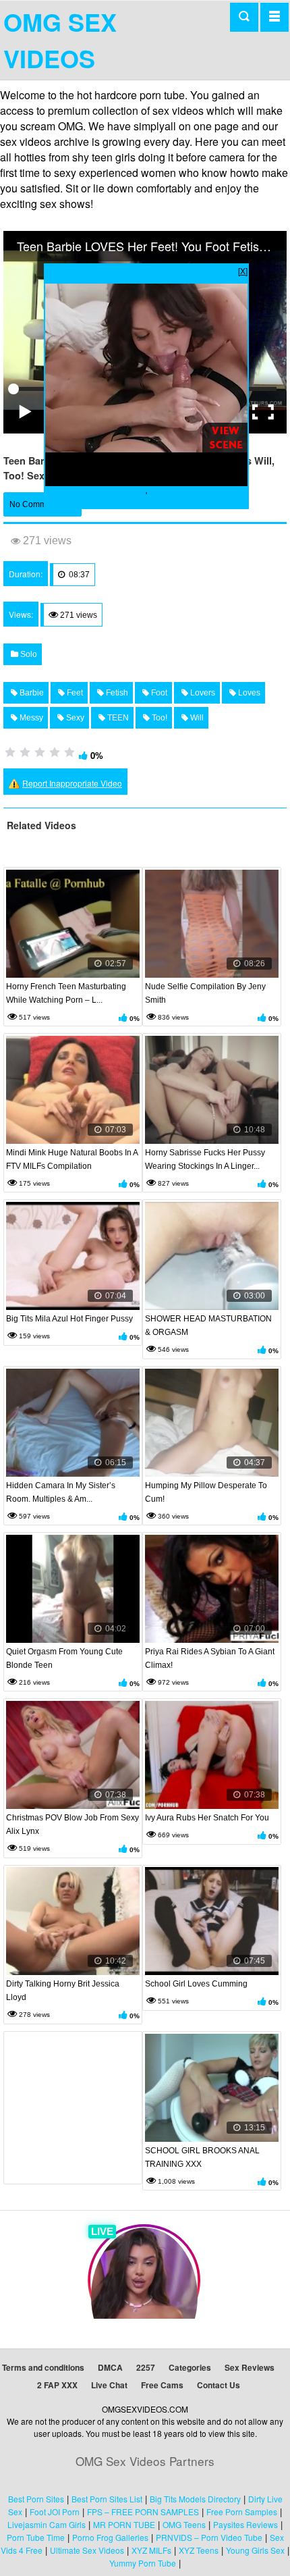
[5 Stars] (69, 752)
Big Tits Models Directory (195, 2499)
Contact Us (219, 2385)
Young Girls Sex (255, 2550)
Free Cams (162, 2385)
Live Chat (109, 2385)
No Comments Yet (42, 504)
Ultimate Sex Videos (87, 2550)
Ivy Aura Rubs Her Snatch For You (207, 1818)
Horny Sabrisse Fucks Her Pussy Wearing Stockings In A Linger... (205, 1159)
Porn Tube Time (36, 2537)
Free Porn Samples (242, 2512)
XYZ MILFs (151, 2550)
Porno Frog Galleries (110, 2537)
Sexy (74, 718)
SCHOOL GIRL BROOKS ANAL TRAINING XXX (202, 2157)
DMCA (110, 2367)
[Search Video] (244, 17)
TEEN (117, 718)
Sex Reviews (250, 2367)
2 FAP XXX (57, 2385)
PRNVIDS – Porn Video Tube (209, 2537)
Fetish (116, 693)
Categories (190, 2367)
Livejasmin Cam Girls (47, 2524)
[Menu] (274, 17)
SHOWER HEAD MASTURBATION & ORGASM (208, 1325)
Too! (158, 718)
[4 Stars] (55, 752)
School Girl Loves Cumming (196, 1984)
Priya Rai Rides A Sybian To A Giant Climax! (210, 1658)
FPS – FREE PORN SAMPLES (143, 2512)
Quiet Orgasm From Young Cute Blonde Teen (64, 1658)
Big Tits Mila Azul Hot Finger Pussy (69, 1319)
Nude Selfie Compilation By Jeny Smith (205, 993)
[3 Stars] (40, 752)
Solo (28, 654)
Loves (248, 693)
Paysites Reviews (245, 2524)
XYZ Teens (199, 2550)
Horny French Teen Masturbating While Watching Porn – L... (66, 993)
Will (196, 718)
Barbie (31, 693)
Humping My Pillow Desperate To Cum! (206, 1492)
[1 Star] (10, 752)
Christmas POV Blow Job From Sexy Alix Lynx (72, 1824)
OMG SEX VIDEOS (60, 40)
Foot (158, 693)
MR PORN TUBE (124, 2524)
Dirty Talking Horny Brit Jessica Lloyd (63, 1991)
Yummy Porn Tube (143, 2563)
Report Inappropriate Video (72, 783)
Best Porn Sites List (107, 2499)
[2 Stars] (25, 752)
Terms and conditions (43, 2367)
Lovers (202, 693)
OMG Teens (184, 2524)
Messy (30, 718)
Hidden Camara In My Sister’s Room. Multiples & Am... (61, 1492)
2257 (146, 2367)
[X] (243, 270)
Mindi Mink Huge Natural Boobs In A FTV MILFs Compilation (72, 1159)
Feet (74, 693)
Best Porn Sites (36, 2499)
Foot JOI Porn (55, 2512)
